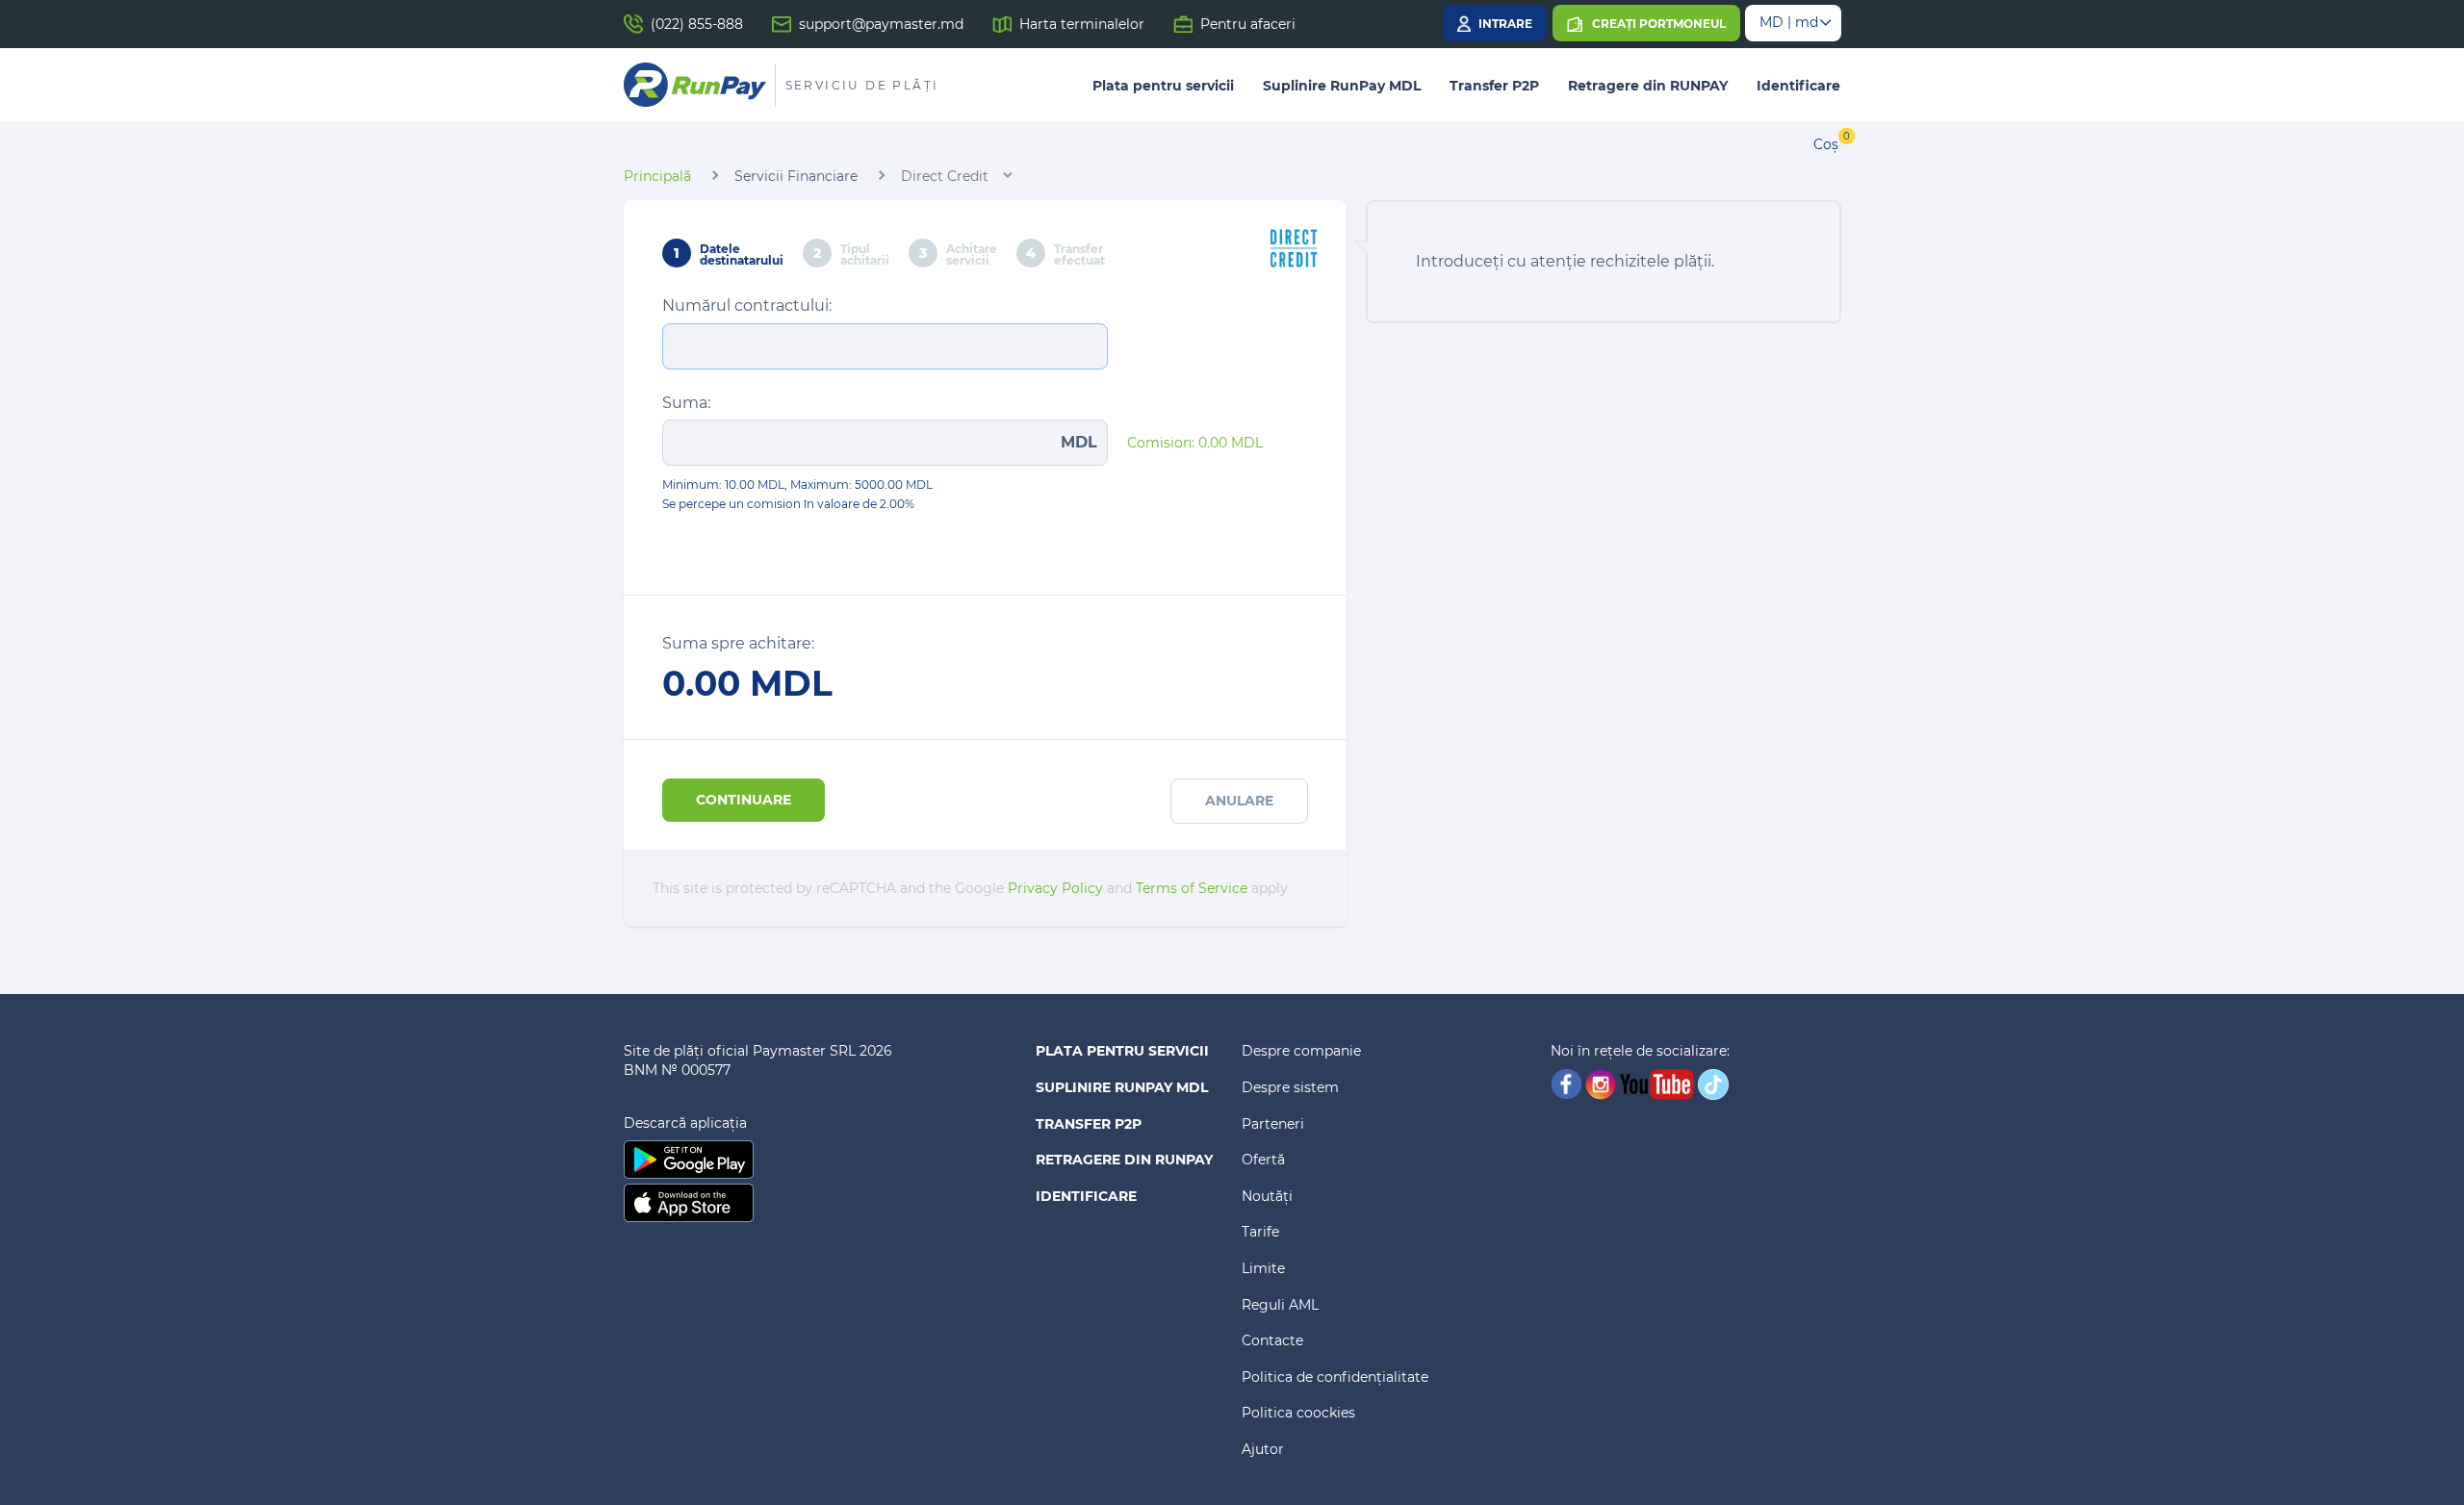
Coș (1826, 144)
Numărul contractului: (747, 306)
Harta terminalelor (1082, 24)
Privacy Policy (1055, 888)
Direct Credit (945, 176)
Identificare (1798, 86)
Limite (1263, 1268)
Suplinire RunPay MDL (1342, 86)
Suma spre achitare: (738, 643)
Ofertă (1263, 1160)
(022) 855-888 (697, 24)
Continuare (744, 800)
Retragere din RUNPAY (1648, 86)
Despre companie (1301, 1051)
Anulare (1239, 801)
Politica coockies (1298, 1413)
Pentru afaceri (1248, 24)
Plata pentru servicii (1163, 86)
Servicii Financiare (796, 176)
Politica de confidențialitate (1335, 1377)
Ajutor (1263, 1449)
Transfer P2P (1494, 86)
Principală (657, 176)
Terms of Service (1192, 888)
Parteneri (1273, 1124)
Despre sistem (1290, 1087)
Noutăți (1267, 1196)
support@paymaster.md (881, 24)
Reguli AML (1280, 1305)
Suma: (686, 403)
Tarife (1260, 1232)
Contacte (1272, 1340)
